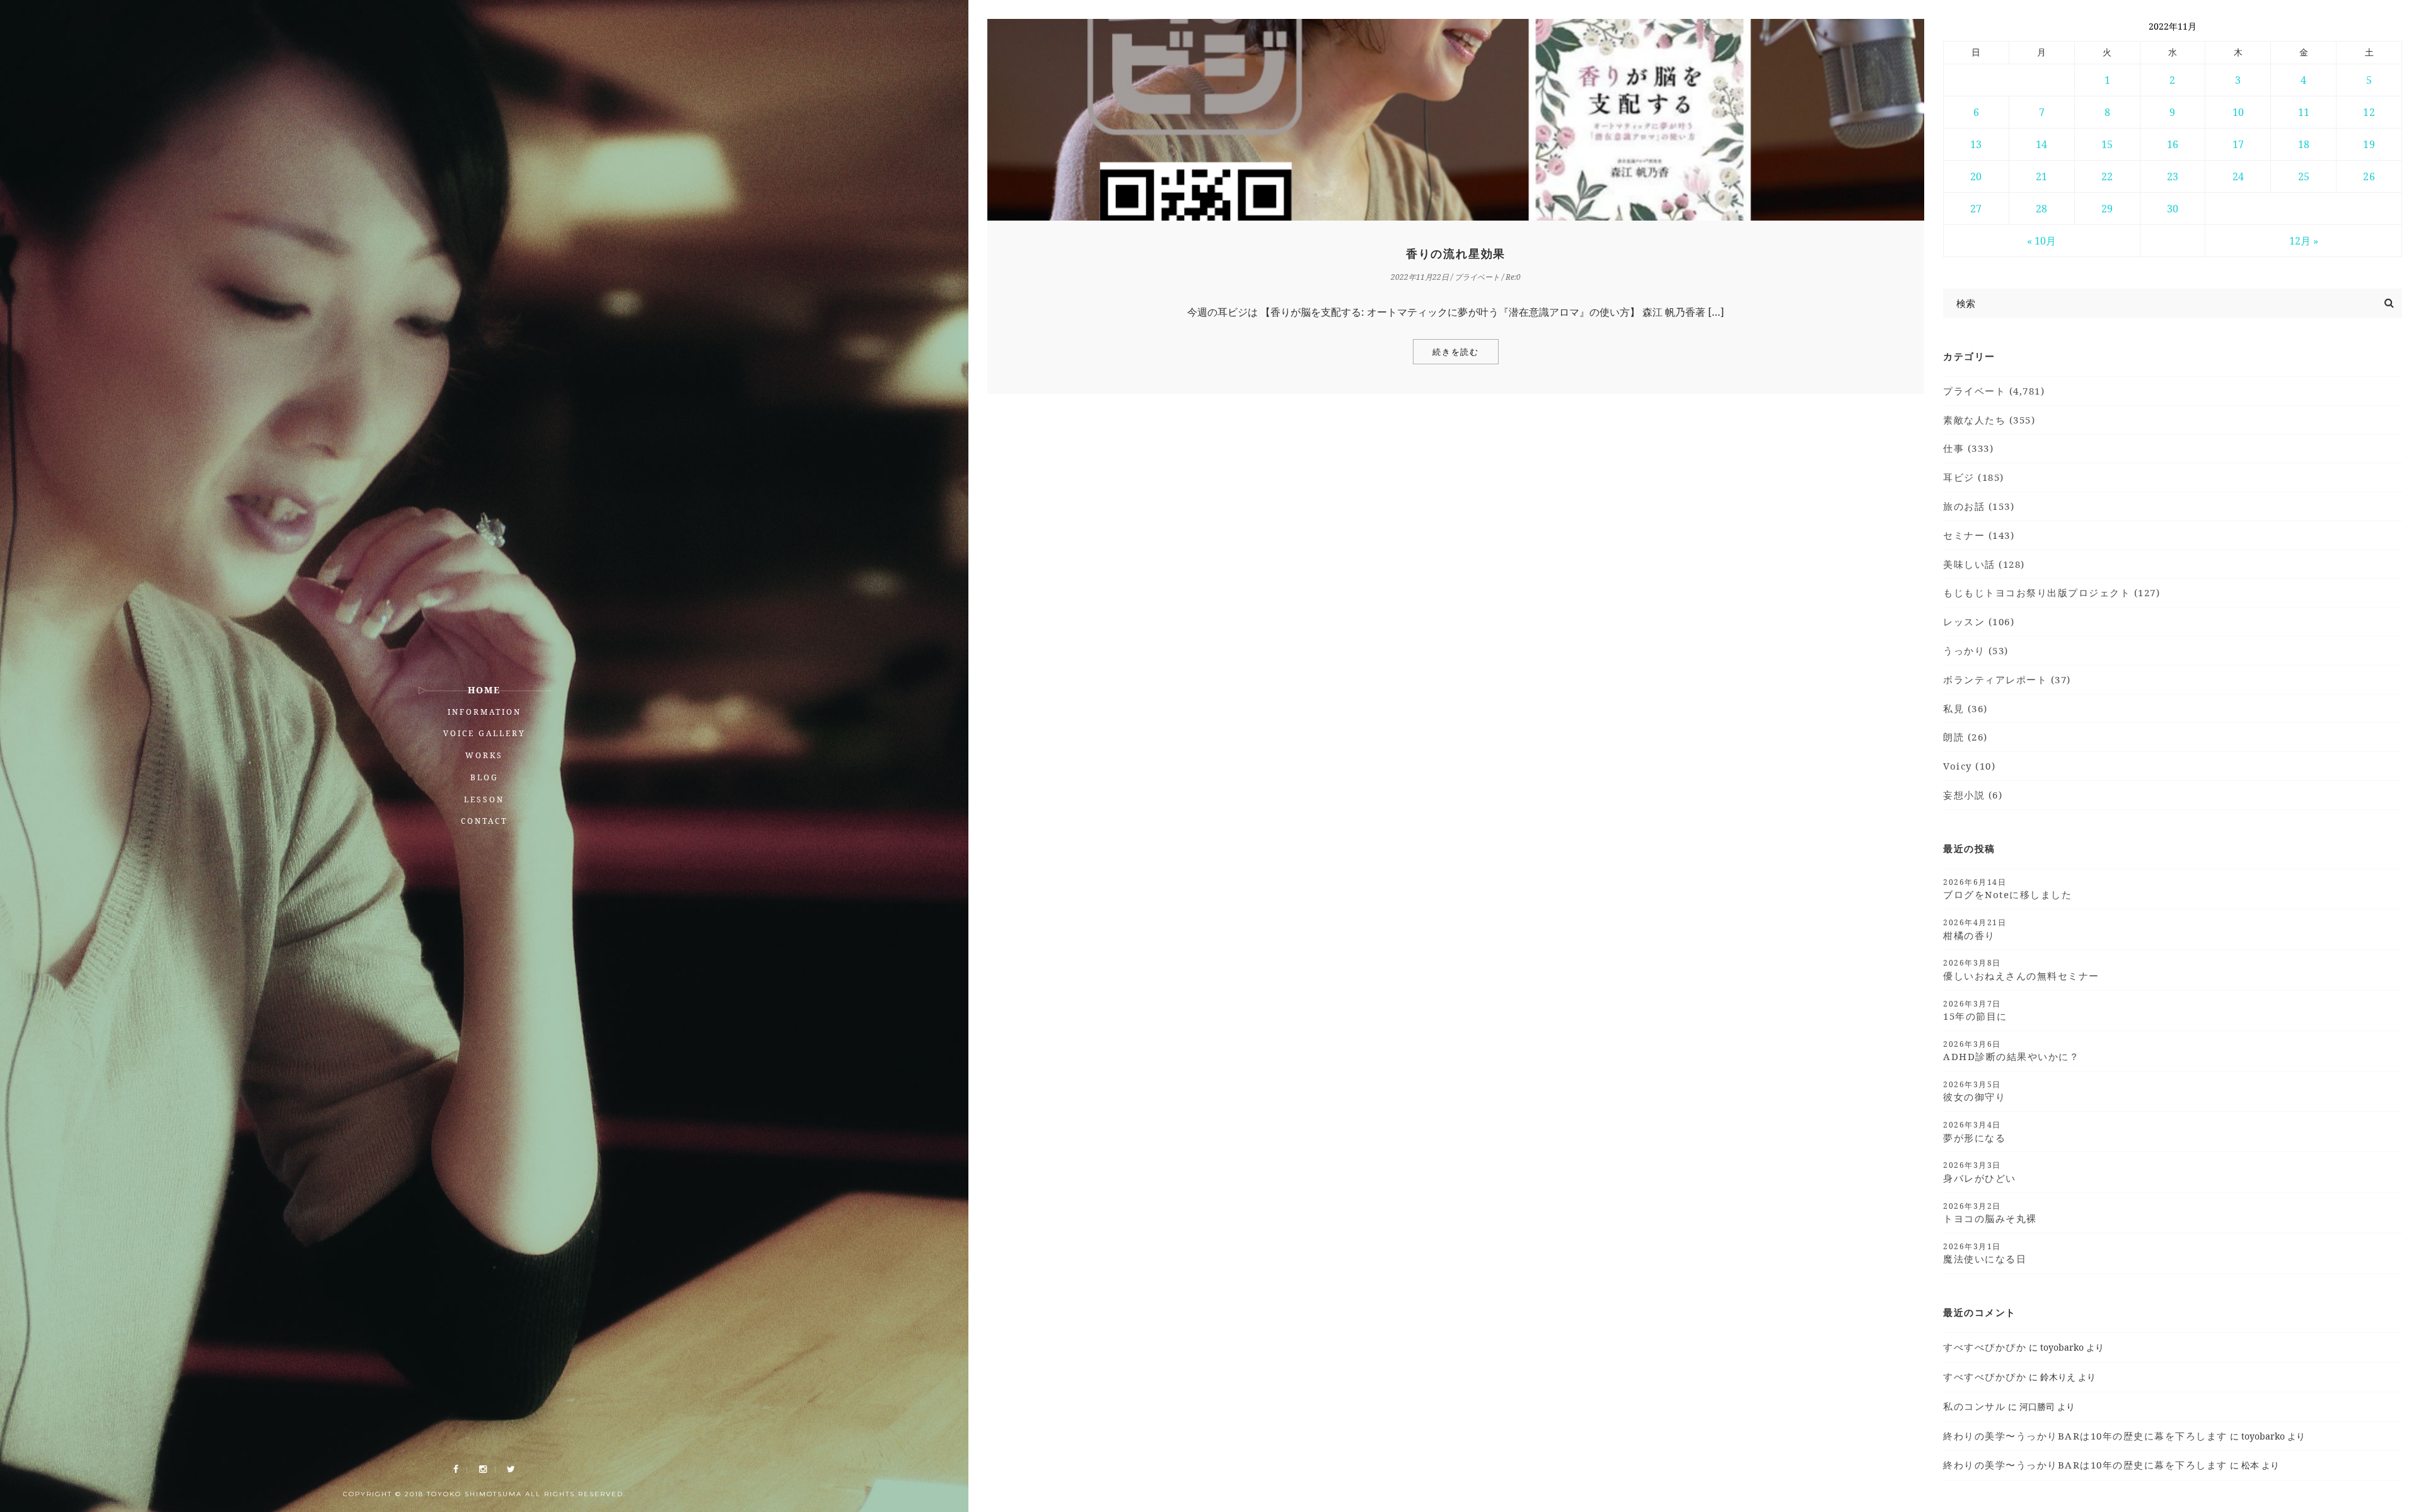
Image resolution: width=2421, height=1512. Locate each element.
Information (485, 712)
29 (2107, 209)
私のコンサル (1974, 1406)
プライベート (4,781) (1994, 391)
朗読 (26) (1965, 737)
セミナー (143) (1979, 535)
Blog (485, 777)
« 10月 (2041, 241)
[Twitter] (511, 1469)
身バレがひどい (1980, 1172)
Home (484, 690)
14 (2041, 144)
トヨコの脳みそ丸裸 (1990, 1213)
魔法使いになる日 (1985, 1253)
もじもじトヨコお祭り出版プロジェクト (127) (2052, 592)
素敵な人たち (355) (1989, 420)
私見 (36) (1965, 708)
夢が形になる (1974, 1131)
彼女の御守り (1974, 1091)
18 (2304, 144)
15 (2107, 144)
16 (2173, 144)
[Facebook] (456, 1469)
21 (2041, 176)
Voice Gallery (485, 733)
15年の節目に (1975, 1010)
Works (484, 755)
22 (2107, 176)
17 (2238, 144)
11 (2304, 112)
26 (2369, 176)
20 (1976, 176)
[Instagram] (483, 1469)
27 (1976, 209)
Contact (484, 821)
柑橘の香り (1975, 929)
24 (2238, 176)
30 (2173, 209)
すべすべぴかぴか (1985, 1347)
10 (2238, 112)
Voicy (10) (1969, 766)
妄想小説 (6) (1973, 795)
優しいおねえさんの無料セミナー (2021, 969)
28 (2041, 209)
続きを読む (1456, 352)
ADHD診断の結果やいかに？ (2011, 1051)
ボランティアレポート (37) (2007, 679)
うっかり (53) (1976, 650)
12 (2369, 112)
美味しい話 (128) (1984, 564)
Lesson (484, 799)
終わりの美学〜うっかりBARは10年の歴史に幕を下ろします (2085, 1436)
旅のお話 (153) (1979, 506)
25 (2304, 176)
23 (2173, 176)
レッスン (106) (1979, 621)
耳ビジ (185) (1974, 477)
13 (1976, 144)
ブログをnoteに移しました (2007, 889)
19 (2369, 144)
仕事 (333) (1968, 448)
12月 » (2304, 241)
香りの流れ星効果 (1456, 254)
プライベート (1477, 277)
